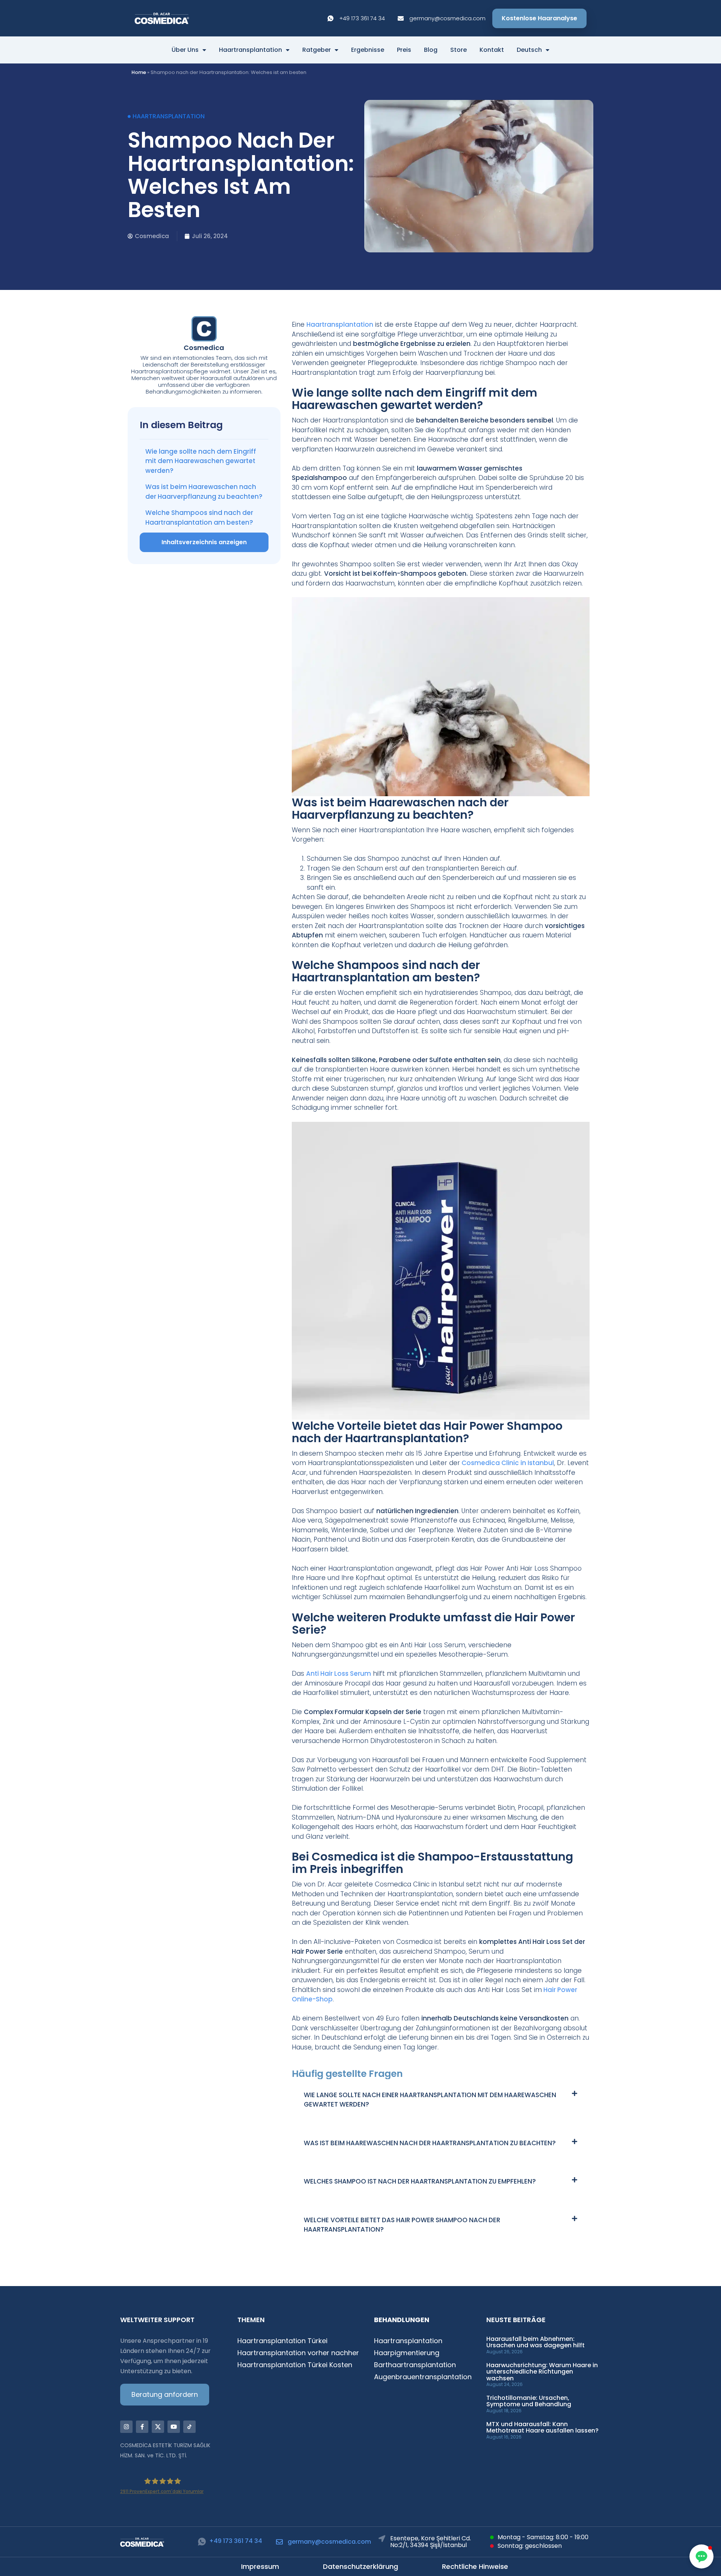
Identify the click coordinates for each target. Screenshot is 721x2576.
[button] (441, 2099)
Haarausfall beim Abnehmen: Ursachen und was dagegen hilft (535, 2342)
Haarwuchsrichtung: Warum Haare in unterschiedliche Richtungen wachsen (542, 2372)
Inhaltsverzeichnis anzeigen (204, 542)
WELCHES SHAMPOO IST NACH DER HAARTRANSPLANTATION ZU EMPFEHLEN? (420, 2181)
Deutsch (529, 50)
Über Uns (185, 50)
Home (139, 72)
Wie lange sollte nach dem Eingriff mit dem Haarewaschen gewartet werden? (201, 461)
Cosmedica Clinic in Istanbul (508, 1463)
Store (459, 50)
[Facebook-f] (142, 2427)
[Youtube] (174, 2427)
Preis (404, 50)
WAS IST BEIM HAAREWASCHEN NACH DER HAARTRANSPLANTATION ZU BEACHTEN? (430, 2143)
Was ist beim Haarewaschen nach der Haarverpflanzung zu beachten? (204, 492)
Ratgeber (317, 50)
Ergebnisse (368, 50)
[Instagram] (126, 2427)
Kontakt (492, 50)
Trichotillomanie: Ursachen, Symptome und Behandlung (529, 2401)
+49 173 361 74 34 (236, 2541)
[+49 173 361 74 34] (202, 2542)
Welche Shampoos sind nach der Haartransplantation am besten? (199, 518)
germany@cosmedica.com (329, 2542)
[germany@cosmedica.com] (279, 2542)
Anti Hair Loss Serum (339, 1674)
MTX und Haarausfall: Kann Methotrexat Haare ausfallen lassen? (542, 2427)
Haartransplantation (250, 50)
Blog (431, 50)
